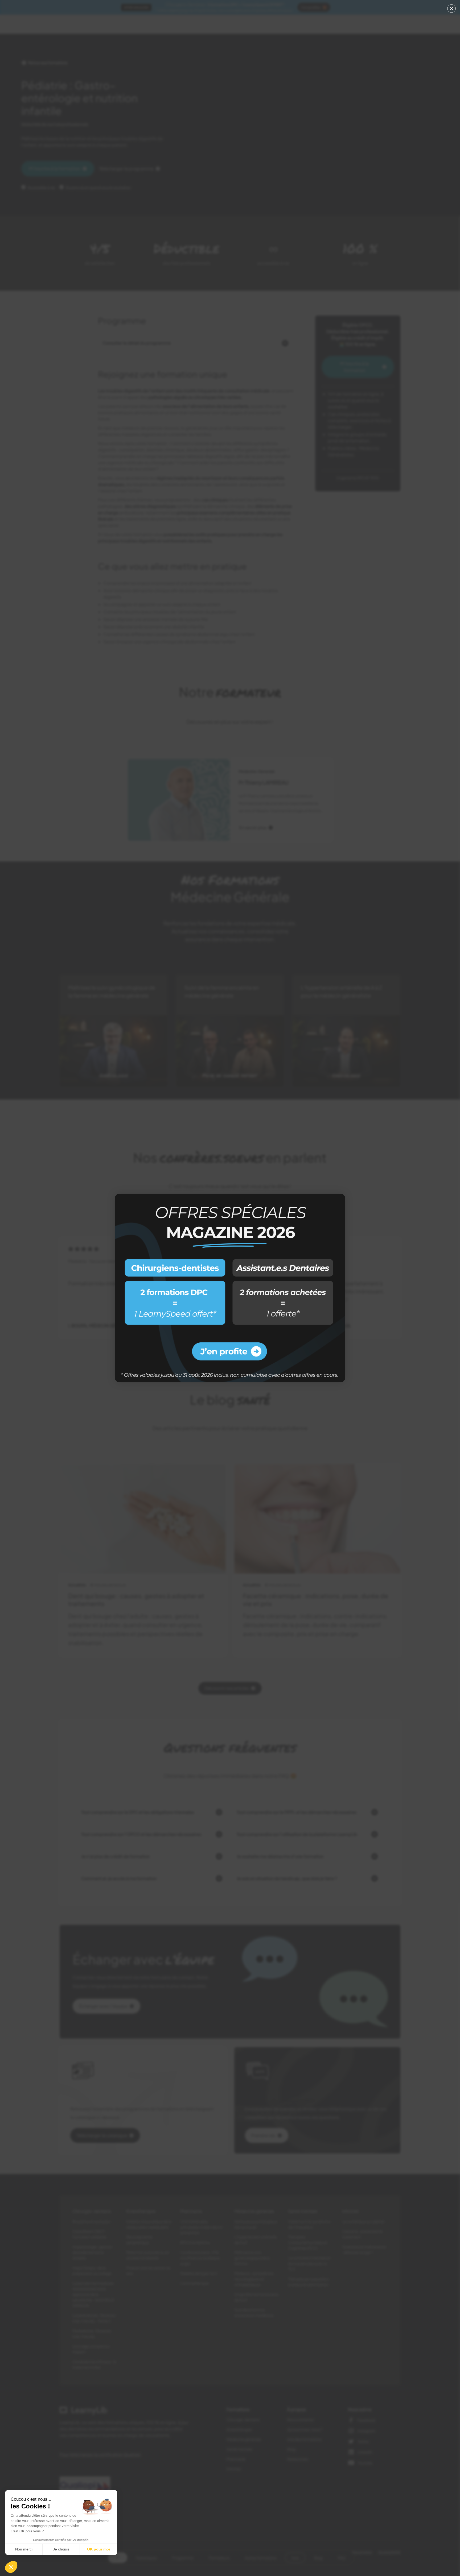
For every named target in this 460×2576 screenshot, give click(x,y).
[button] (11, 2567)
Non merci (24, 2549)
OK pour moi (98, 2549)
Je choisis (61, 2549)
